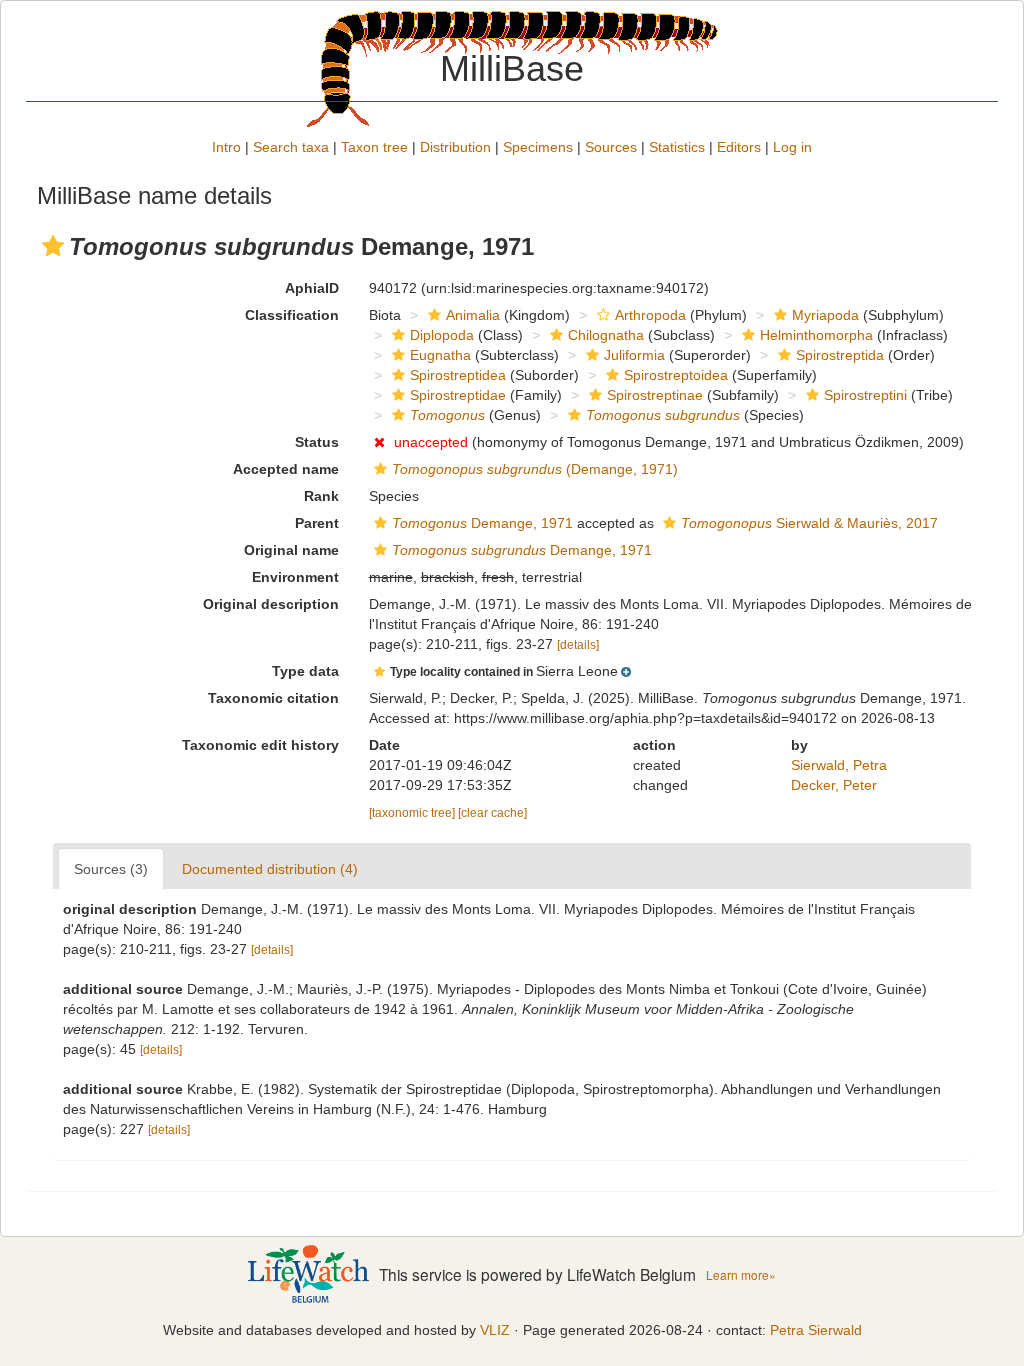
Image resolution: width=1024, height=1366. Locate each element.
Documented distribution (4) (270, 869)
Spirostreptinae (655, 395)
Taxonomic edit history (260, 745)
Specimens (538, 147)
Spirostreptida (840, 355)
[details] (578, 645)
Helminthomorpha (816, 335)
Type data (305, 671)
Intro (226, 147)
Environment (295, 577)
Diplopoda (442, 335)
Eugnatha (440, 355)
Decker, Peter (834, 785)
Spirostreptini (865, 395)
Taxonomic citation (273, 698)
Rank (321, 496)
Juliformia (634, 355)
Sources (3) (111, 869)
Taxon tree (374, 147)
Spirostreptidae (458, 395)
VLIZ (495, 1330)
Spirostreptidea (458, 375)
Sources (611, 147)
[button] (53, 246)
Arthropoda (650, 315)
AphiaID (312, 288)
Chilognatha (606, 335)
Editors (739, 147)
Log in (792, 147)
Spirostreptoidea (676, 375)
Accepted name (286, 469)
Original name (291, 550)
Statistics (677, 147)
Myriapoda (825, 315)
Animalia (473, 315)
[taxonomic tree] (413, 813)
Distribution (455, 147)
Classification (292, 315)
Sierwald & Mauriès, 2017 (809, 523)
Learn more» (741, 1274)
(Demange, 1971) (535, 469)
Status (317, 442)
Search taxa (291, 147)
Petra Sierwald (816, 1330)
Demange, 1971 (482, 523)
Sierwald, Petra (839, 765)
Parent (317, 523)
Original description (271, 604)
